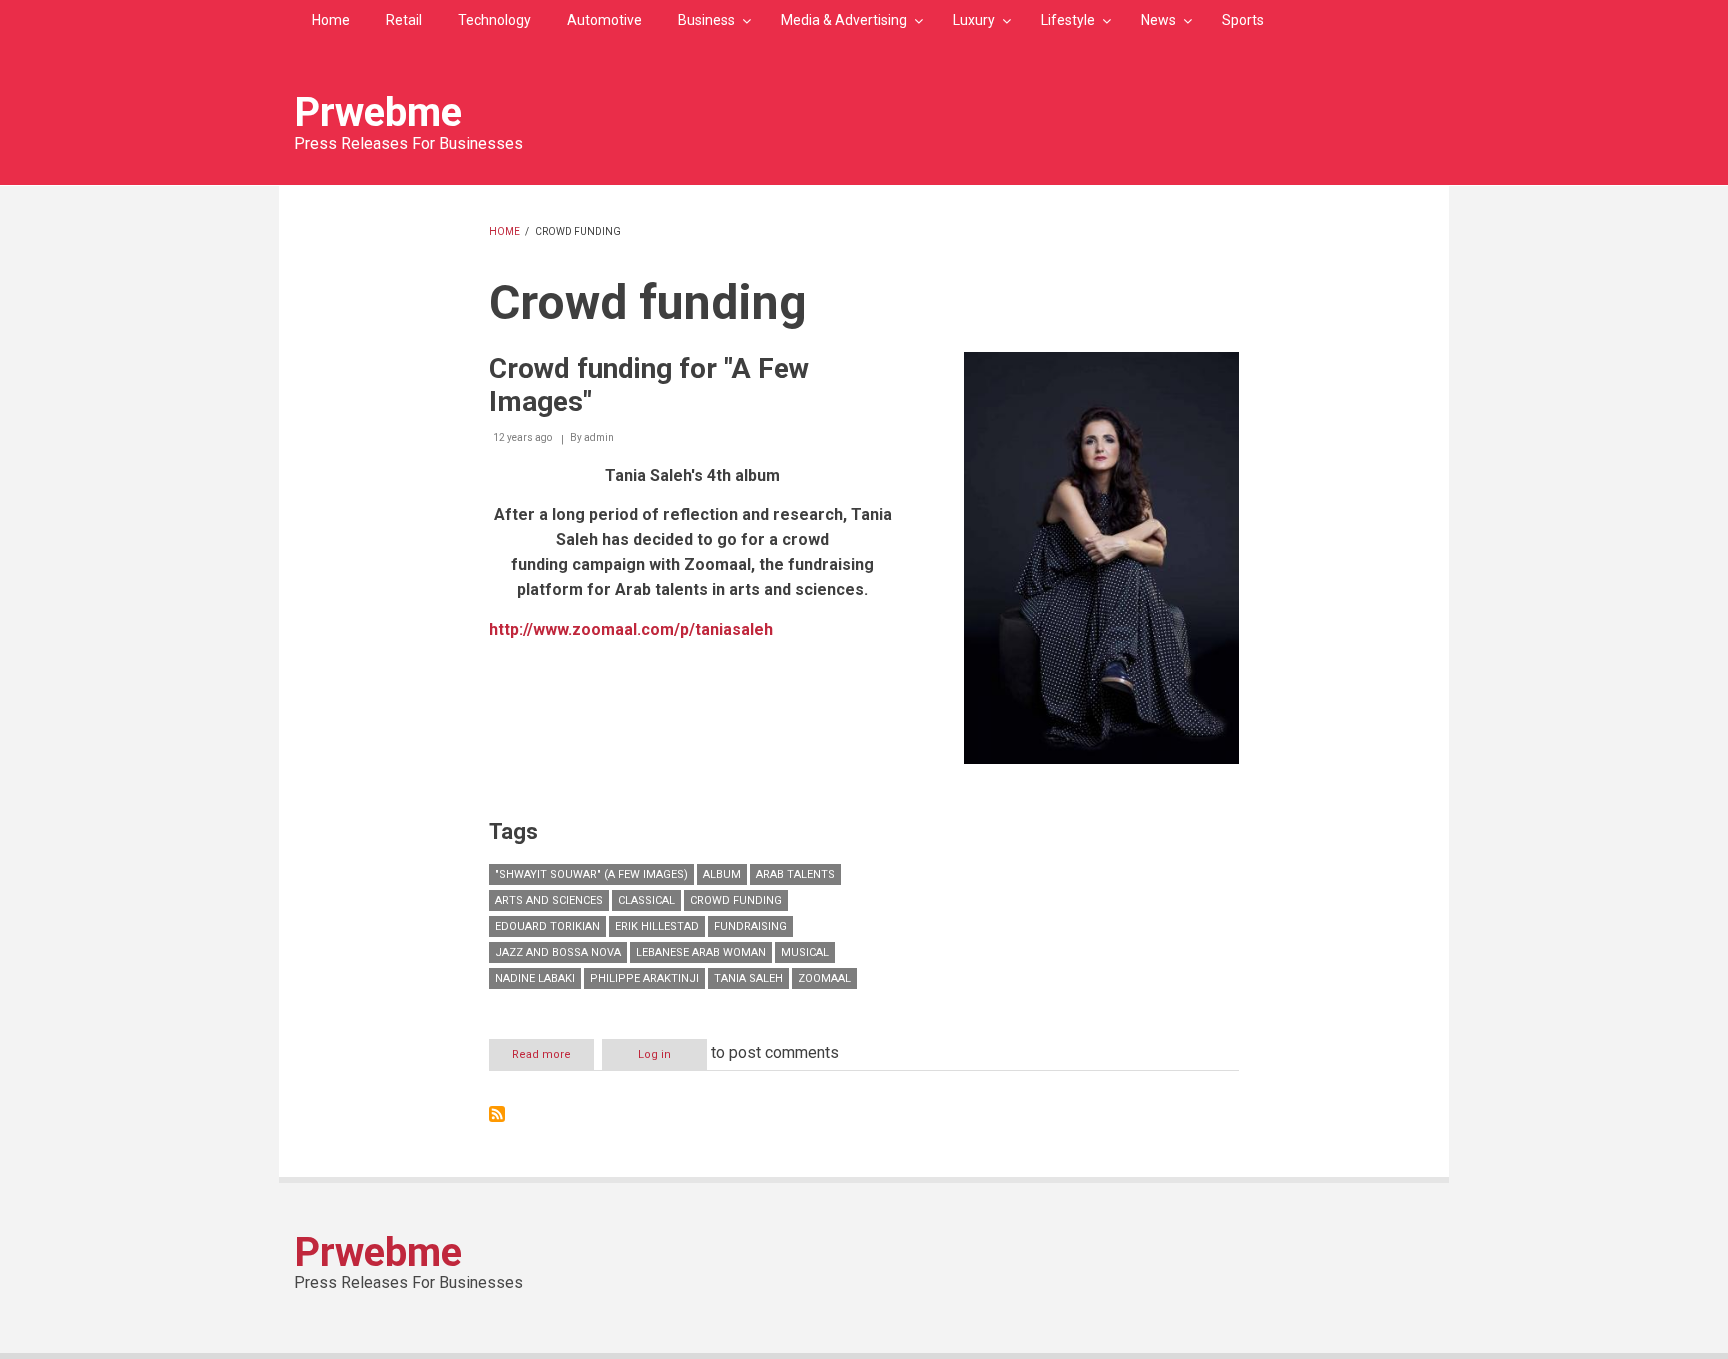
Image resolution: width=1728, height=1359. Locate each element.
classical (646, 900)
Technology (494, 20)
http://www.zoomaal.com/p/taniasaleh (631, 629)
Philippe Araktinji (644, 978)
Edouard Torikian (547, 926)
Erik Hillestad (657, 926)
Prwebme (378, 112)
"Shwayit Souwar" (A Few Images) (591, 874)
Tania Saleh (748, 978)
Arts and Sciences (549, 900)
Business (706, 20)
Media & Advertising (844, 20)
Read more (553, 1059)
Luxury (974, 20)
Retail (404, 20)
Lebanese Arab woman (701, 952)
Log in (654, 1054)
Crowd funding (736, 900)
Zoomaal (824, 978)
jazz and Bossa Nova (558, 952)
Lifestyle (1068, 20)
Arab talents (795, 874)
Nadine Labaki (535, 978)
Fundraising (750, 926)
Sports (1243, 20)
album (722, 874)
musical (805, 952)
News (1158, 20)
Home (331, 20)
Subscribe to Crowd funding (497, 1114)
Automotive (604, 20)
